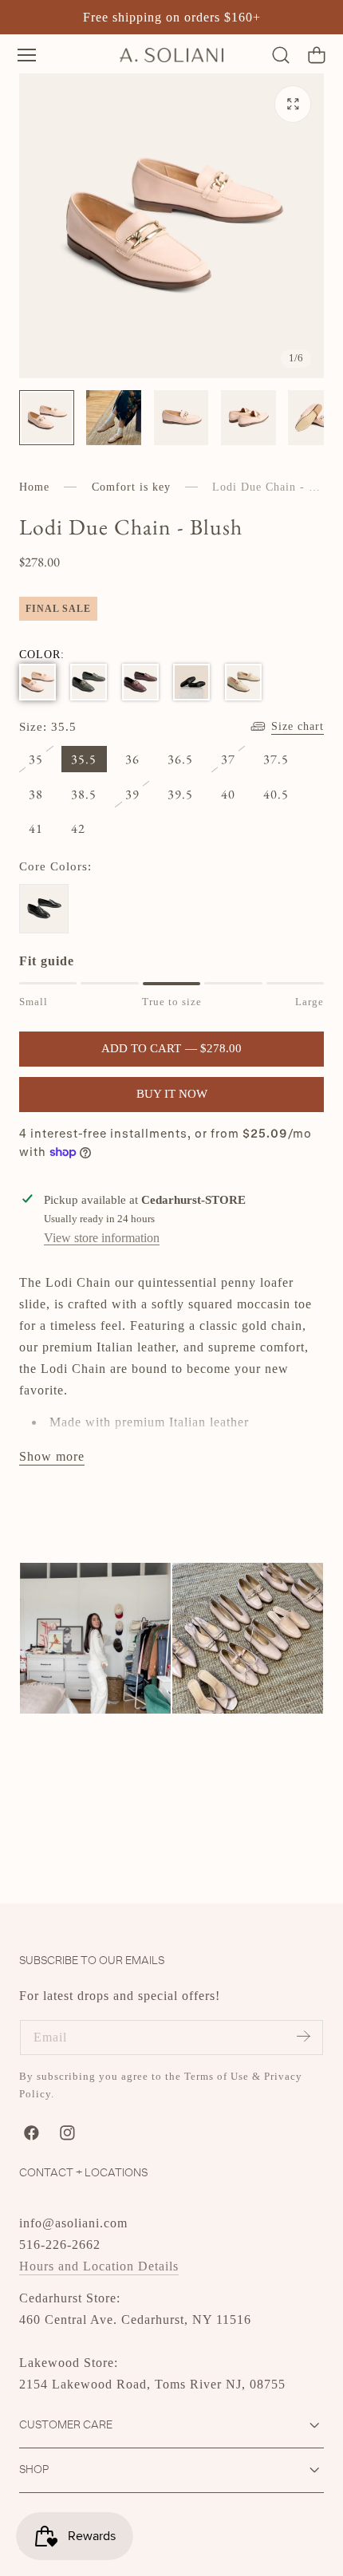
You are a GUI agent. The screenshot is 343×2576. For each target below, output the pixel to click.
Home (34, 487)
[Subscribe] (303, 2036)
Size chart (298, 726)
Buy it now (172, 1094)
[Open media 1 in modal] (293, 104)
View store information (102, 1238)
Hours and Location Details (99, 2266)
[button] (27, 55)
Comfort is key (131, 487)
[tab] (47, 418)
